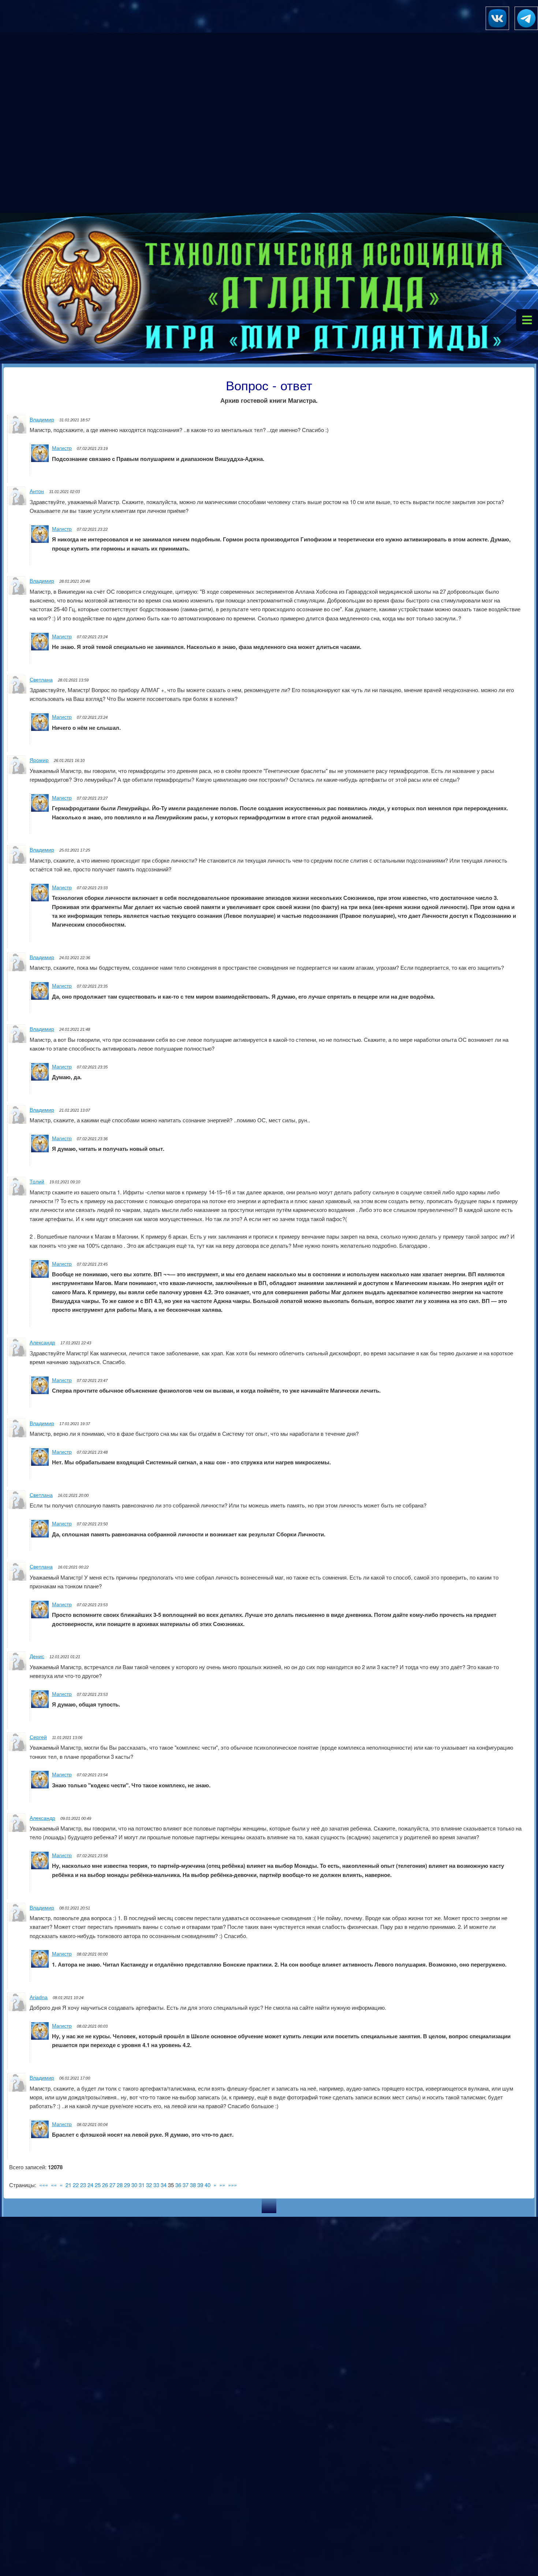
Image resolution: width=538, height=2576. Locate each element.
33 (156, 2185)
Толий (37, 1182)
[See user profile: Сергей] (18, 1749)
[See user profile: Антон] (18, 503)
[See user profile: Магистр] (40, 460)
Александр (42, 1343)
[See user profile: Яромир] (18, 772)
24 (90, 2185)
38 (193, 2185)
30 (134, 2185)
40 (208, 2185)
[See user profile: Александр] (18, 1354)
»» (222, 2185)
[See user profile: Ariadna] (18, 2009)
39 (200, 2185)
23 (83, 2185)
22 (76, 2185)
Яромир (39, 760)
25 (98, 2185)
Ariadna (39, 1997)
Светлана (41, 680)
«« (54, 2185)
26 (105, 2185)
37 (186, 2185)
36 (178, 2185)
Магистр (62, 448)
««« (44, 2185)
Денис (37, 1656)
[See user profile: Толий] (18, 1193)
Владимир (42, 420)
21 (68, 2185)
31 (142, 2185)
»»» (232, 2185)
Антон (37, 491)
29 (127, 2185)
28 (120, 2185)
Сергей (38, 1737)
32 (149, 2185)
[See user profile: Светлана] (18, 691)
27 (112, 2185)
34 (164, 2185)
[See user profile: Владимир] (18, 431)
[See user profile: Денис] (18, 1668)
